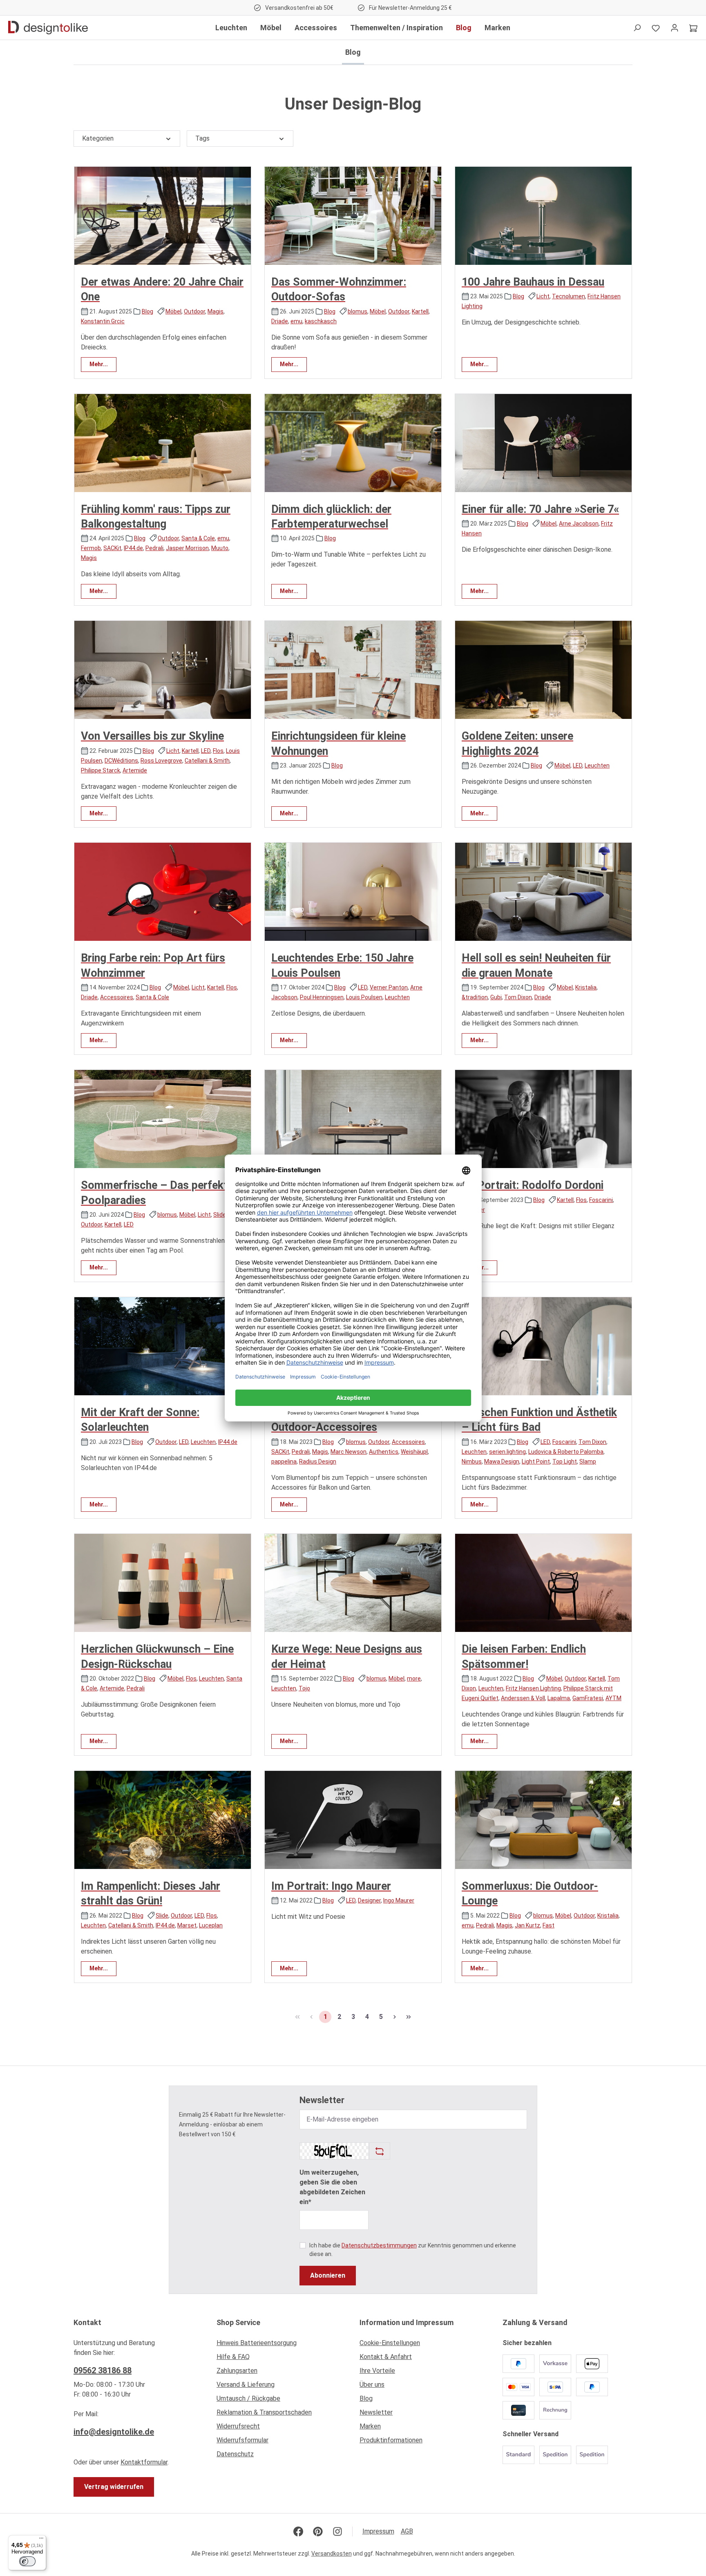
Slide (220, 1215)
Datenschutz (235, 2454)
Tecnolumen (569, 296)
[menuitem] (282, 2345)
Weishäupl (414, 1452)
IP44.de (133, 548)
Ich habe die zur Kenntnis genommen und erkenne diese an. (413, 2250)
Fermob (91, 548)
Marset (187, 1925)
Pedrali (154, 548)
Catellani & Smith (207, 761)
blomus (357, 311)
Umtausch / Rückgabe (248, 2398)
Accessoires (117, 997)
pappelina (284, 1461)
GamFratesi (588, 1698)
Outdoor (194, 311)
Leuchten (597, 765)
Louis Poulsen (364, 997)
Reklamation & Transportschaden (264, 2412)
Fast (548, 1925)
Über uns (372, 2385)
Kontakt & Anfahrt (386, 2357)
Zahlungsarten (237, 2371)
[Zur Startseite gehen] (48, 28)
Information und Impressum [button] (407, 2322)
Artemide (135, 770)
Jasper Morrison (187, 548)
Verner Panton (389, 987)
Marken (370, 2426)
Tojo (304, 1688)
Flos (218, 751)
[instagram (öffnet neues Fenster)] (337, 2531)
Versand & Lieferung (246, 2385)
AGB (407, 2531)
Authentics (384, 1452)
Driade (280, 321)
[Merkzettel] (656, 28)
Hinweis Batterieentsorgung (257, 2343)
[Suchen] (637, 28)
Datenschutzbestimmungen (379, 2245)
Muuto (220, 548)
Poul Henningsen (322, 997)
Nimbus (472, 1461)
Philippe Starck (101, 770)
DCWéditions (121, 761)
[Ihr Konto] (675, 28)
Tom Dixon (518, 997)
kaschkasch (321, 321)
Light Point (536, 1461)
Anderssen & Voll (523, 1698)
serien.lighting (507, 1452)
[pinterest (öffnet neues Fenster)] (318, 2531)
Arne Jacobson (579, 524)
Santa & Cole (198, 538)
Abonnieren (328, 2275)
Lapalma (559, 1698)
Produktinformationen (391, 2440)
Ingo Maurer (399, 1900)
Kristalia (586, 987)
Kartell (420, 311)
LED (206, 751)
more (414, 1679)
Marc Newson (349, 1452)
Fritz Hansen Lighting (533, 1688)
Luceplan (211, 1925)
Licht (543, 296)
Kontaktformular (144, 2462)
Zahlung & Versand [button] (535, 2322)
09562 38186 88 (103, 2370)
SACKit (112, 548)
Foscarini (601, 1200)
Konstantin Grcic (103, 321)
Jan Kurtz (527, 1925)
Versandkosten (332, 2554)
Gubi (496, 997)
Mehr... (99, 364)
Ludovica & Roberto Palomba (566, 1452)
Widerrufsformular (242, 2440)
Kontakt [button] (87, 2322)
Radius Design (318, 1461)
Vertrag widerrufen (114, 2487)
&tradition (475, 997)
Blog (147, 311)
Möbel (173, 311)
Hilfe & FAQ (233, 2357)
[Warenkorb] (693, 28)
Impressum (378, 2531)
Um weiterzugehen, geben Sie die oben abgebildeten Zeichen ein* (332, 2187)
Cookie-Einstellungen (390, 2343)
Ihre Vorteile (377, 2371)
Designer (369, 1900)
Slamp (588, 1461)
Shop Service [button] (238, 2322)
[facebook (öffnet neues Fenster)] (298, 2531)
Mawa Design (502, 1461)
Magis (216, 311)
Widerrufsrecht (238, 2426)
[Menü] (41, 2540)
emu (296, 321)
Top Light (565, 1461)
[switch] (27, 2561)
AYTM (613, 1698)
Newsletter (376, 2412)
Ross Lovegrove (161, 761)
